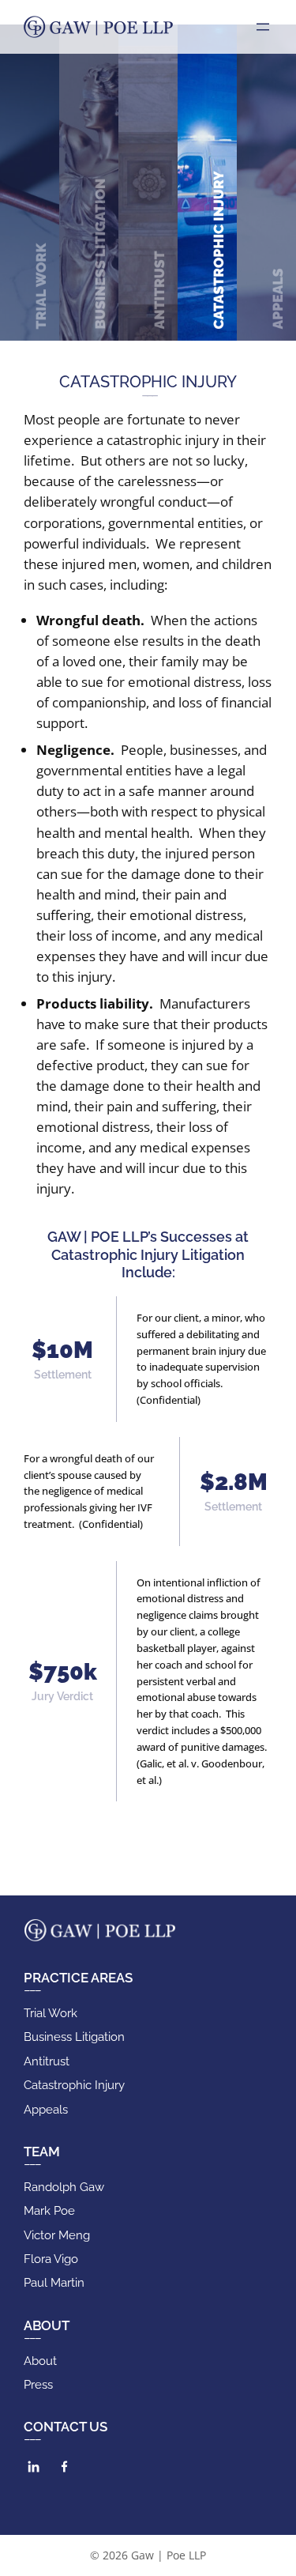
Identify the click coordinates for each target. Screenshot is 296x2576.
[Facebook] (64, 2467)
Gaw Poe (98, 27)
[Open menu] (263, 27)
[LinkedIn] (34, 2467)
